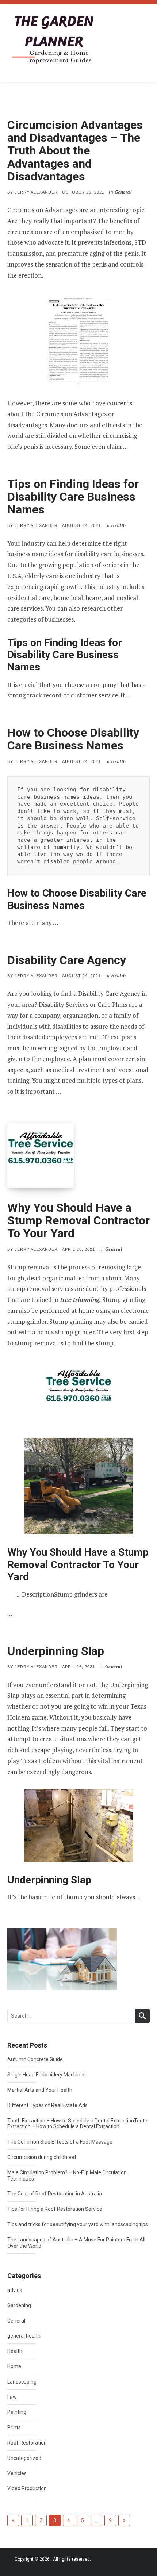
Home (14, 2366)
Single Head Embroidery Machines (47, 2075)
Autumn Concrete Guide (35, 2059)
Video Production (27, 2488)
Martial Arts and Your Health (40, 2090)
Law (12, 2397)
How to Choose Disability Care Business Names (73, 739)
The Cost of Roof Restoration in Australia (55, 2194)
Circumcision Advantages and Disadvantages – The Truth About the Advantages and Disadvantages (75, 151)
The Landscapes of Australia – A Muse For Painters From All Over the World (76, 2243)
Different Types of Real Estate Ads (47, 2105)
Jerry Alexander (36, 192)
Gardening (19, 2305)
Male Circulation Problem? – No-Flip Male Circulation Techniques (67, 2176)
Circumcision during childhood (42, 2157)
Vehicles (17, 2473)
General (16, 2321)
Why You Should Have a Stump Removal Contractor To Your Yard (78, 1220)
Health (15, 2351)
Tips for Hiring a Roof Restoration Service (55, 2209)
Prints (14, 2427)
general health (24, 2336)
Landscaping (22, 2382)
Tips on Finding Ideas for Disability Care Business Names (73, 497)
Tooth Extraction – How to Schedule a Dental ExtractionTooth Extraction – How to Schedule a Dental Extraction (77, 2124)
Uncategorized (24, 2458)
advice (15, 2290)
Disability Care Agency (67, 960)
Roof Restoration (27, 2443)
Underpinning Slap (56, 1651)
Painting (17, 2412)
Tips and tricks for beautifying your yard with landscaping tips (78, 2224)
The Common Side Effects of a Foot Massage (60, 2142)
